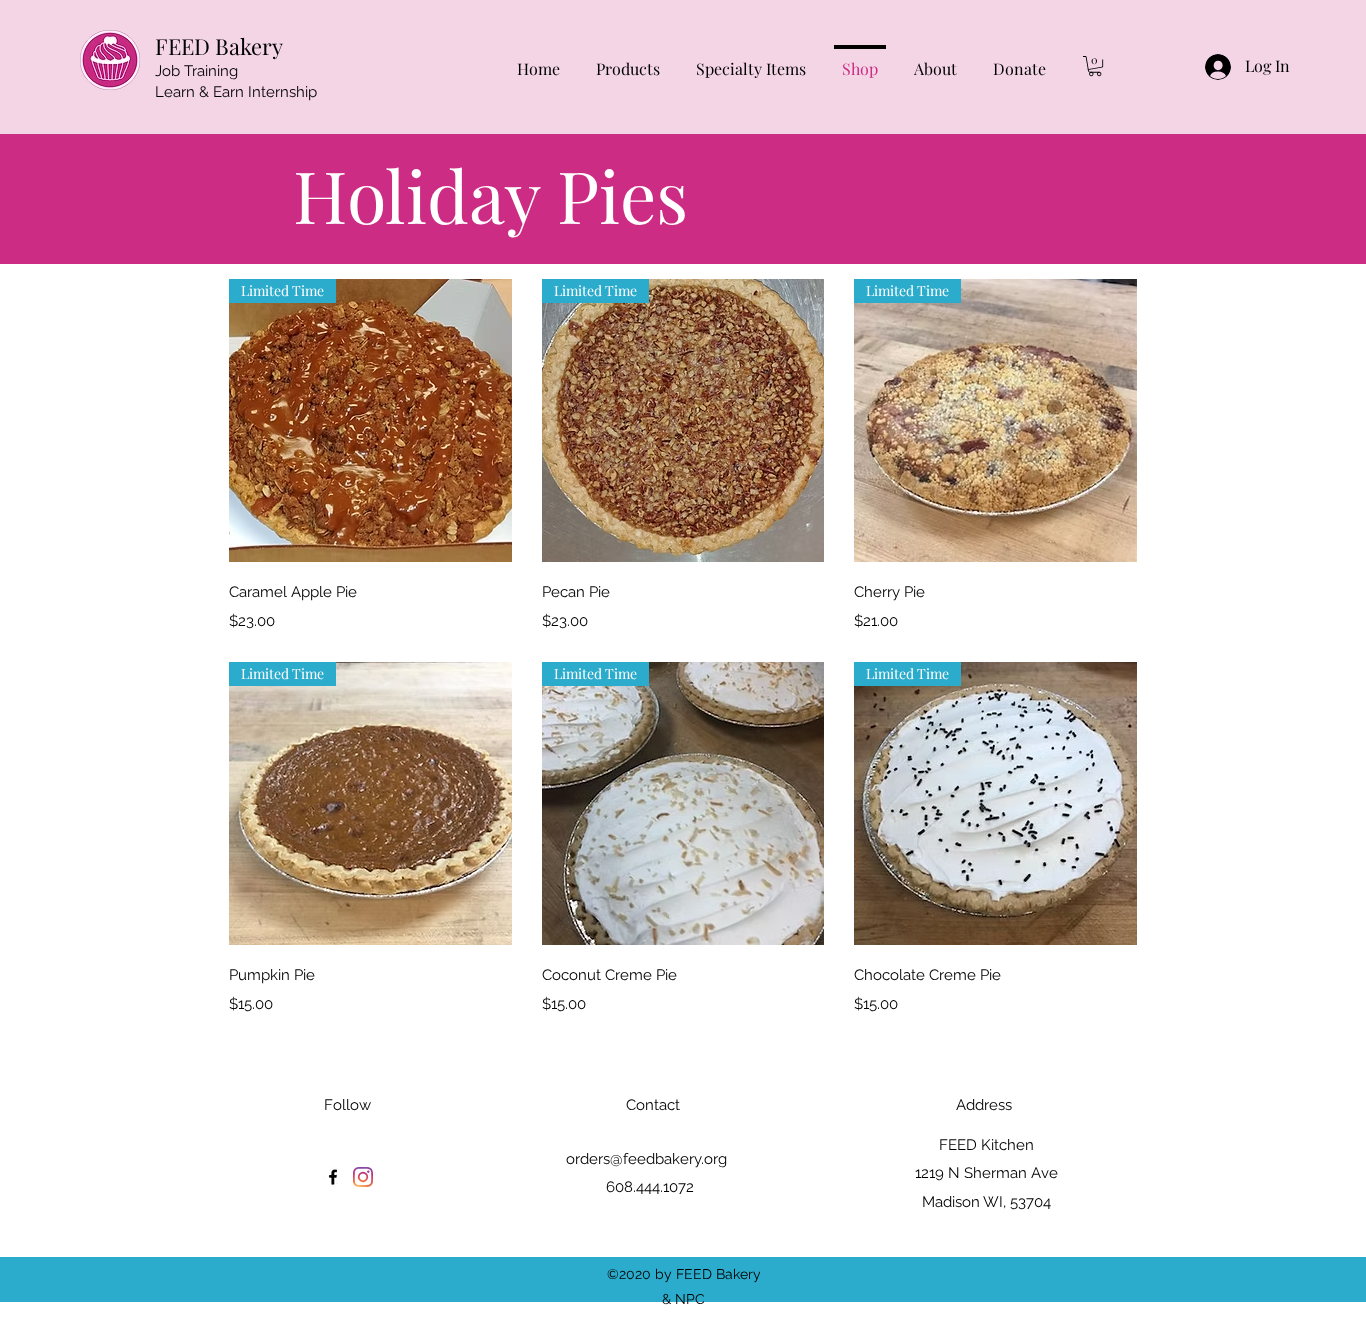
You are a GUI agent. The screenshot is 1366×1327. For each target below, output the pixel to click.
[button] (1095, 66)
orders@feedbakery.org (646, 1159)
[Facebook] (333, 1177)
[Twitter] (363, 1177)
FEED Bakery (219, 46)
